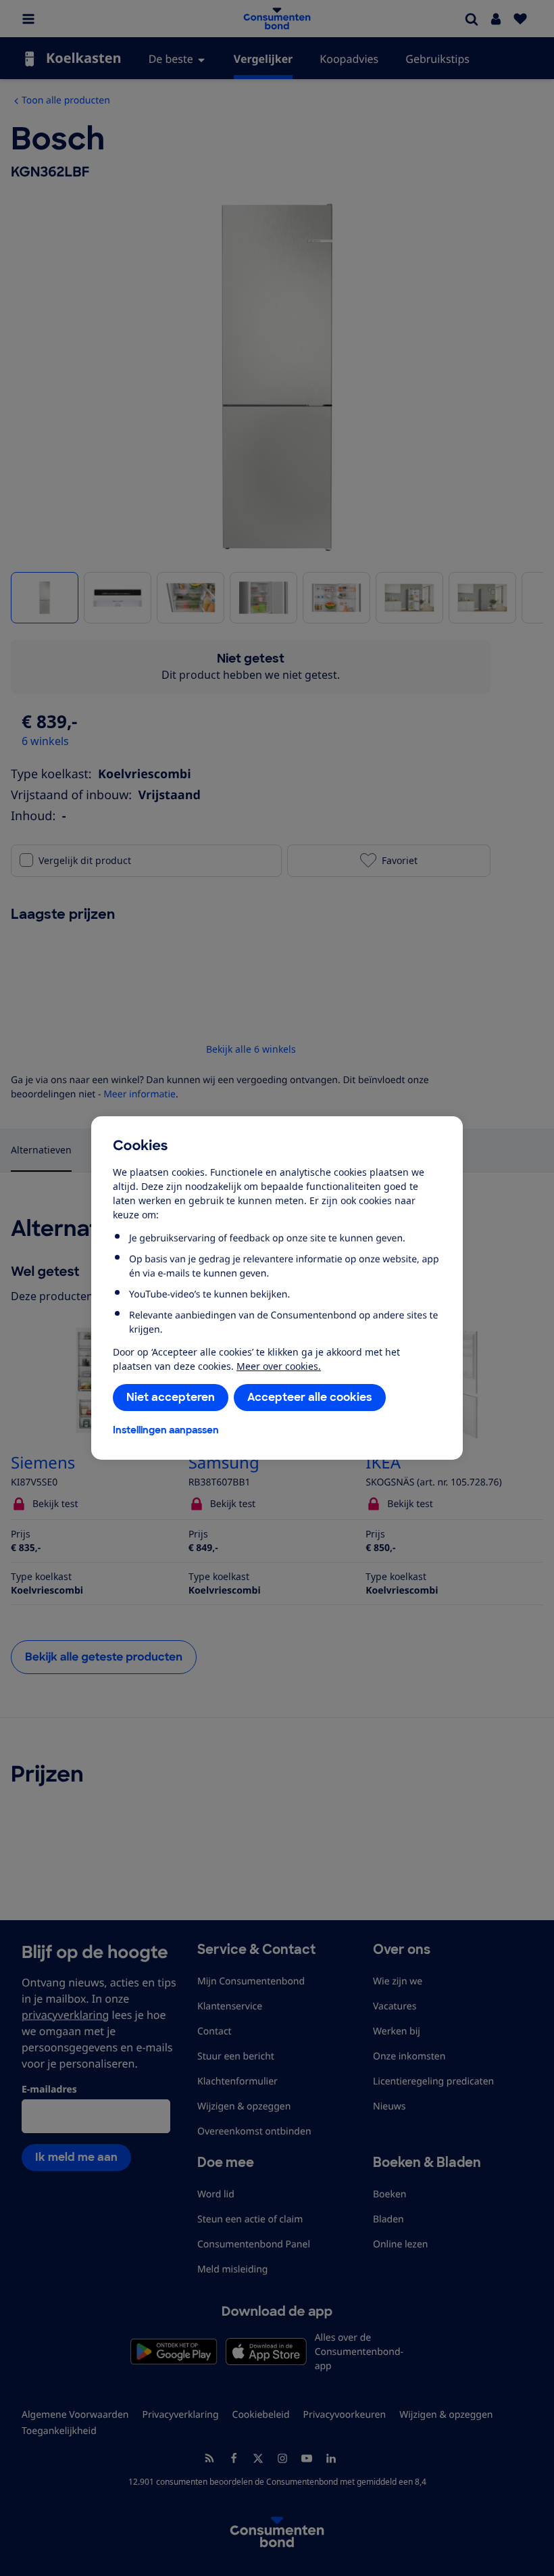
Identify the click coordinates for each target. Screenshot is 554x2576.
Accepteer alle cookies (310, 1397)
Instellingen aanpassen (166, 1430)
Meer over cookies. (279, 1366)
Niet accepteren (171, 1397)
